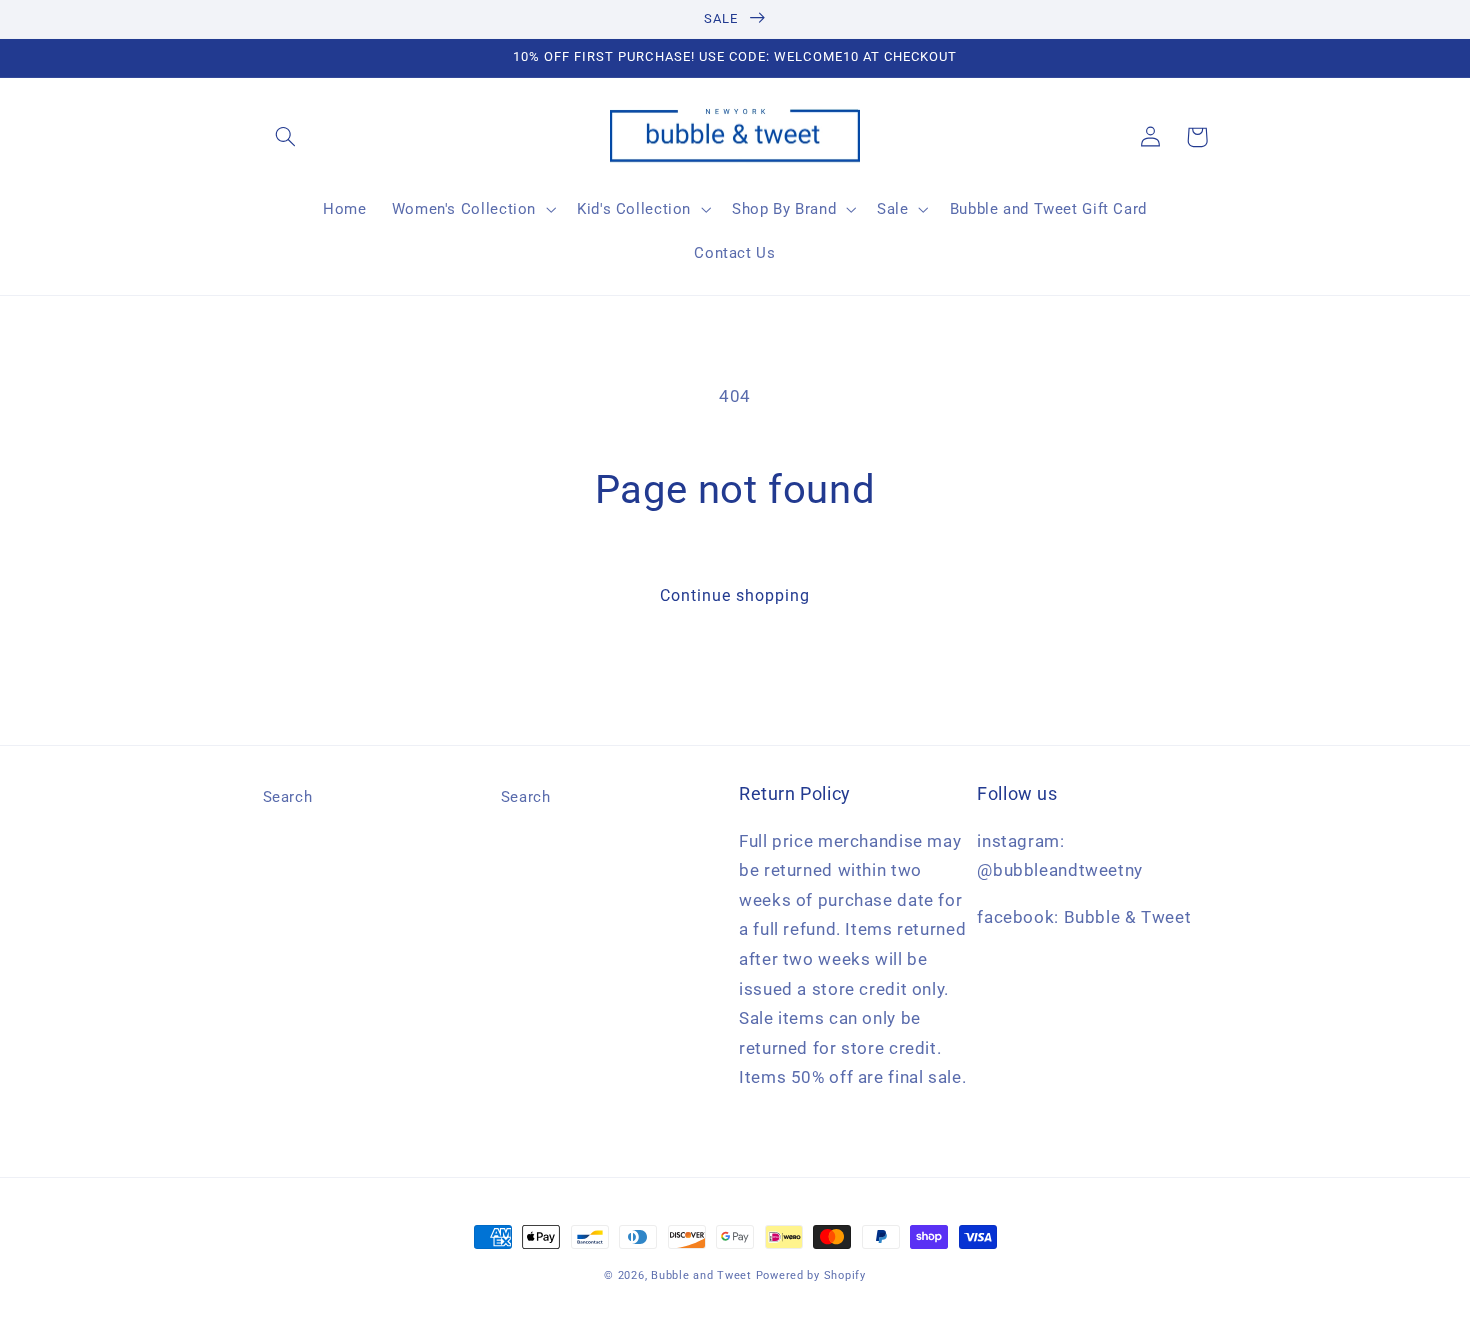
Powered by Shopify (811, 1275)
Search (288, 797)
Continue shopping (735, 595)
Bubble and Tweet (701, 1275)
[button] (286, 137)
